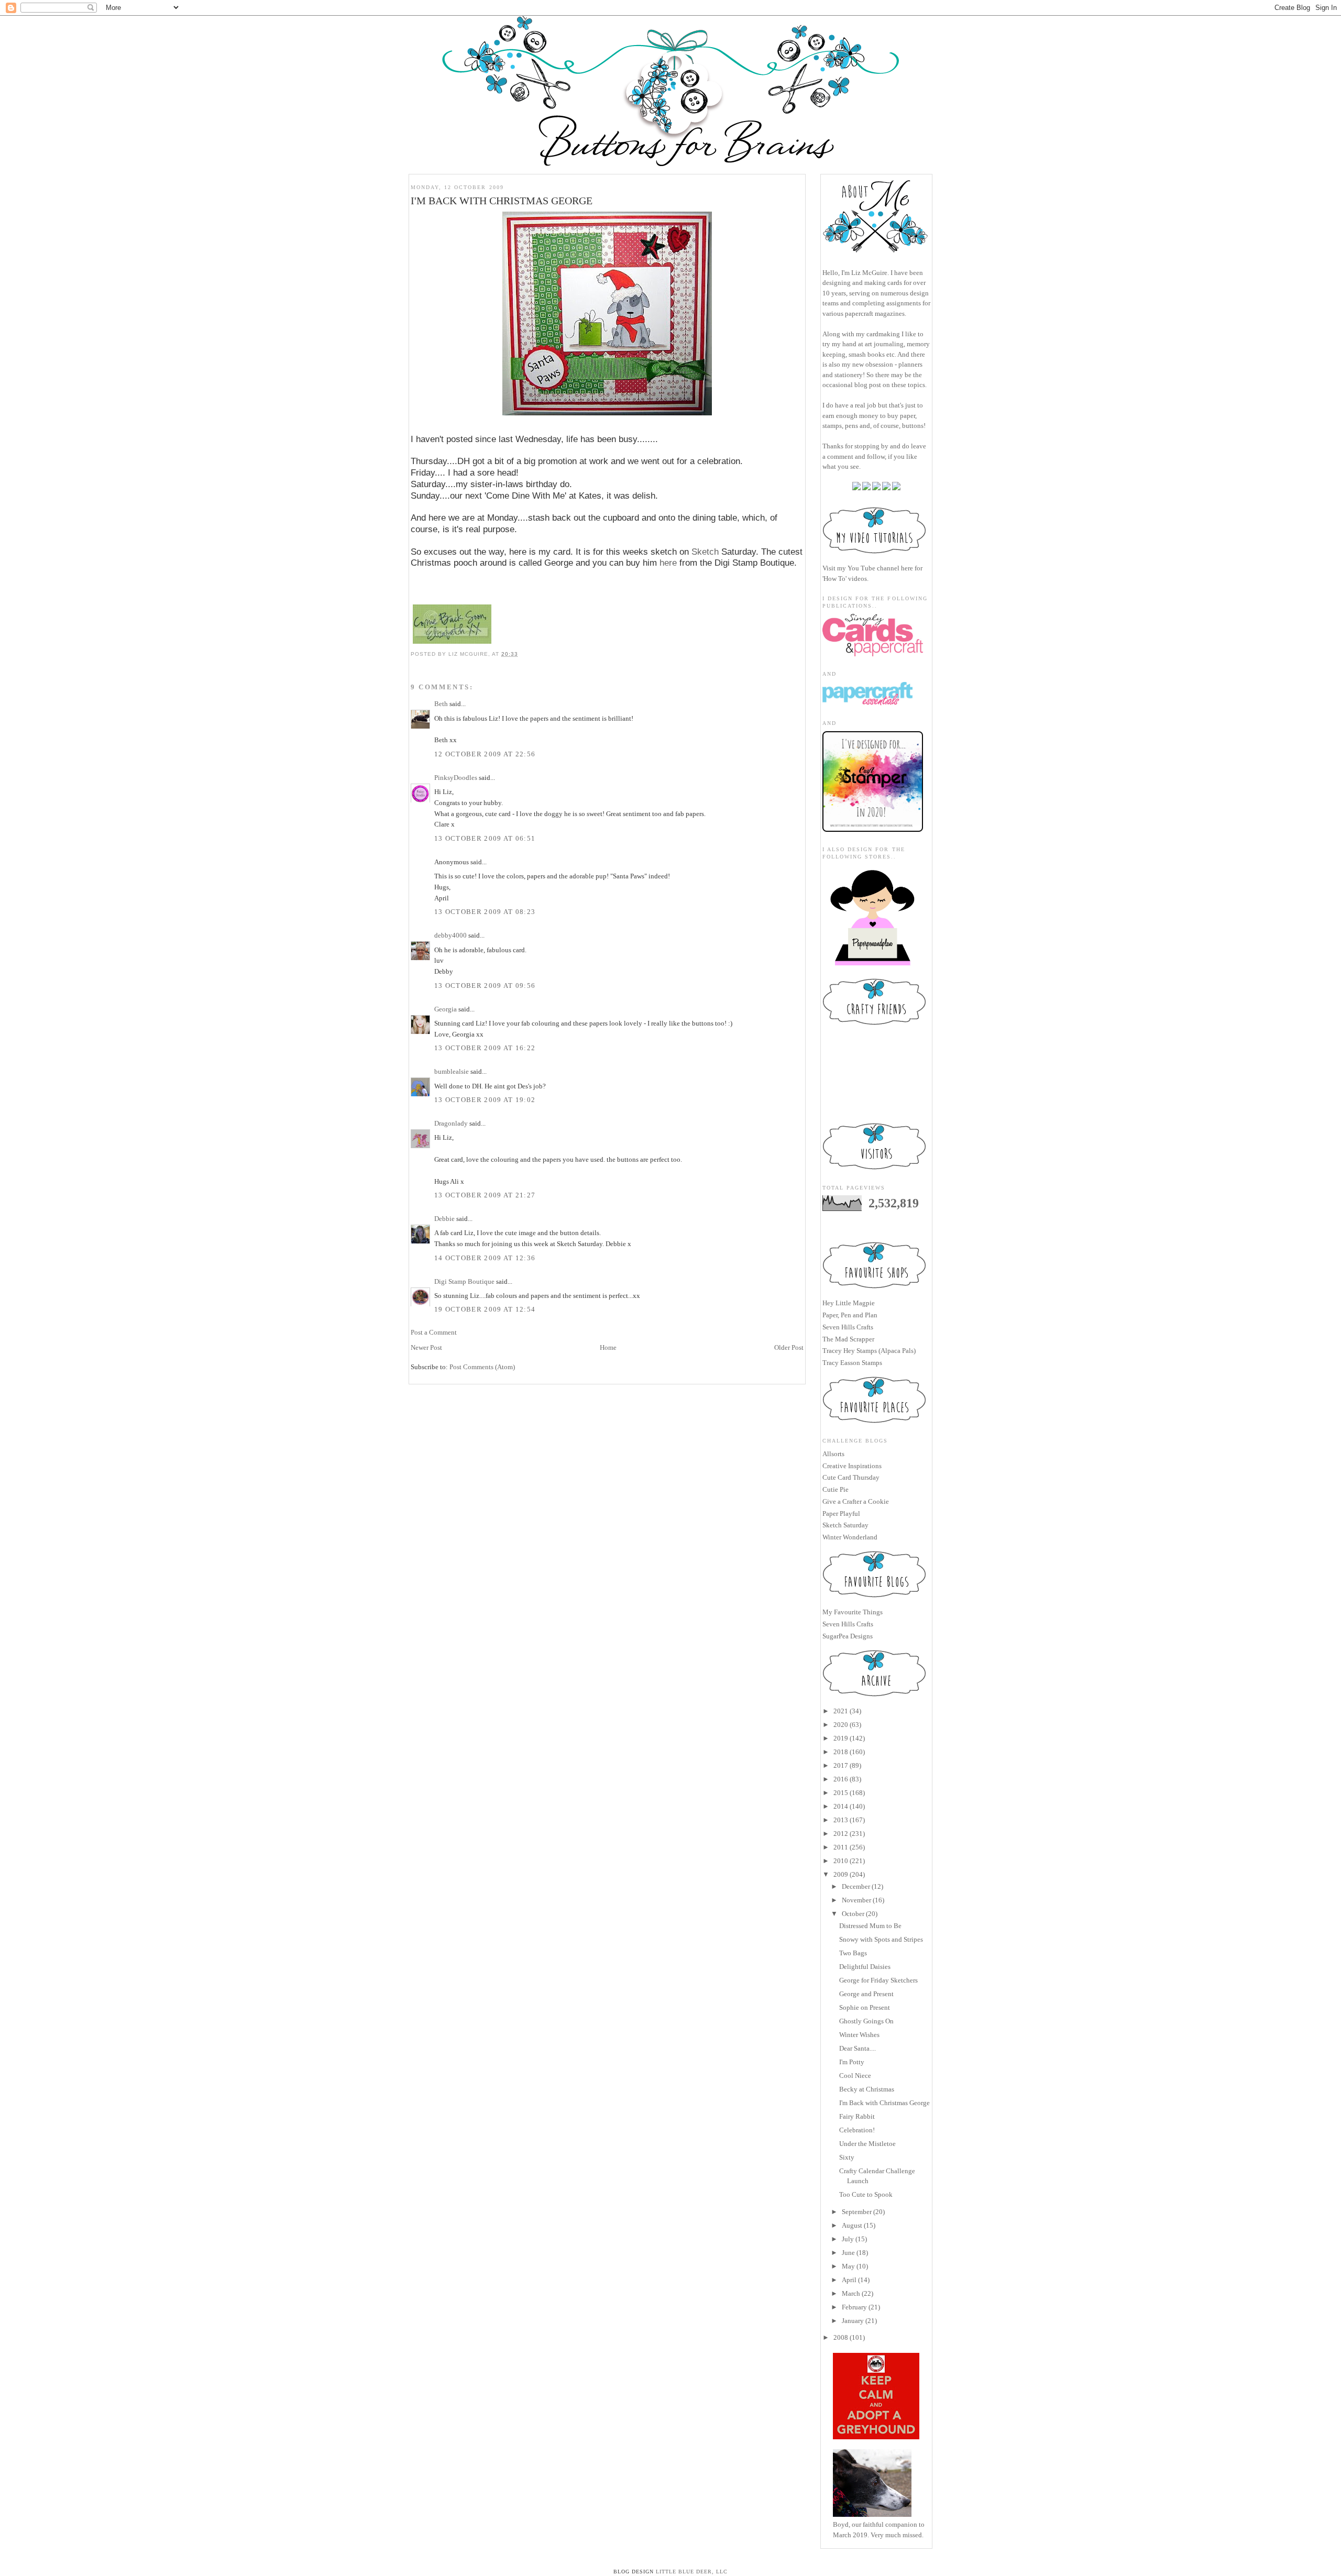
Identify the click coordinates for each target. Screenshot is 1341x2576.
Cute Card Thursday (851, 1477)
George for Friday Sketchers (878, 1980)
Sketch (706, 552)
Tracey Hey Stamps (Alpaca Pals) (869, 1351)
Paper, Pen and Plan (850, 1315)
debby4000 (450, 935)
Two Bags (853, 1953)
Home (608, 1347)
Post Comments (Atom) (482, 1367)
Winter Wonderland (850, 1537)
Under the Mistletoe (867, 2144)
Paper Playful (841, 1513)
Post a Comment (434, 1332)
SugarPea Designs (848, 1636)
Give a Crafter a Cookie (856, 1501)
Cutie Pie (836, 1489)
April (849, 2280)
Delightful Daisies (865, 1967)
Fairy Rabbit (857, 2116)
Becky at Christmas (867, 2089)
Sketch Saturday (845, 1525)
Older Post (789, 1347)
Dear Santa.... (858, 2048)
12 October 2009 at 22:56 (485, 754)
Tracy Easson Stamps (852, 1363)
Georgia (446, 1009)
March (851, 2293)
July (848, 2239)
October (853, 1914)
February (854, 2307)
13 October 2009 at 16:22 (485, 1048)
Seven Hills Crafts (848, 1327)
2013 (841, 1820)
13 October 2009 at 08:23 (485, 912)
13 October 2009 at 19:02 (485, 1100)
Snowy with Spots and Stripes (881, 1939)
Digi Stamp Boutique (465, 1281)
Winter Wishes (859, 2035)
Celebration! (857, 2130)
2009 (841, 1874)
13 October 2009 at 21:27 (485, 1195)
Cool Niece (855, 2076)
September (857, 2212)
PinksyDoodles (456, 778)
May (848, 2266)
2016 (841, 1779)
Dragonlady (451, 1123)
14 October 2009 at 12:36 (485, 1258)
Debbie (444, 1219)
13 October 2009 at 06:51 (485, 838)
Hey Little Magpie (849, 1303)
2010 (841, 1861)
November (856, 1900)
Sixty (847, 2157)
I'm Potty (852, 2062)
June (848, 2253)
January (853, 2321)
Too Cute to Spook (866, 2194)
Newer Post (426, 1347)
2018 (841, 1752)
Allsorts (833, 1454)
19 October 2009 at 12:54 (485, 1309)
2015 (841, 1793)
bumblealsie (452, 1071)
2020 (841, 1725)
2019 (841, 1738)
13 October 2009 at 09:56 (485, 986)
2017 (841, 1765)
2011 (841, 1847)
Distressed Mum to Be (870, 1926)
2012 (841, 1834)
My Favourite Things (853, 1612)
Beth (441, 704)
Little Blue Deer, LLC (692, 2572)
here (668, 563)
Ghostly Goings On (866, 2021)
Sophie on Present (865, 2007)
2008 (841, 2337)
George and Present (866, 1994)
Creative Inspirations (852, 1466)
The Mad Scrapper (848, 1339)
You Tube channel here (880, 568)
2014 (841, 1806)
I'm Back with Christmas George (884, 2103)
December (856, 1886)
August (852, 2225)
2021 (841, 1711)
